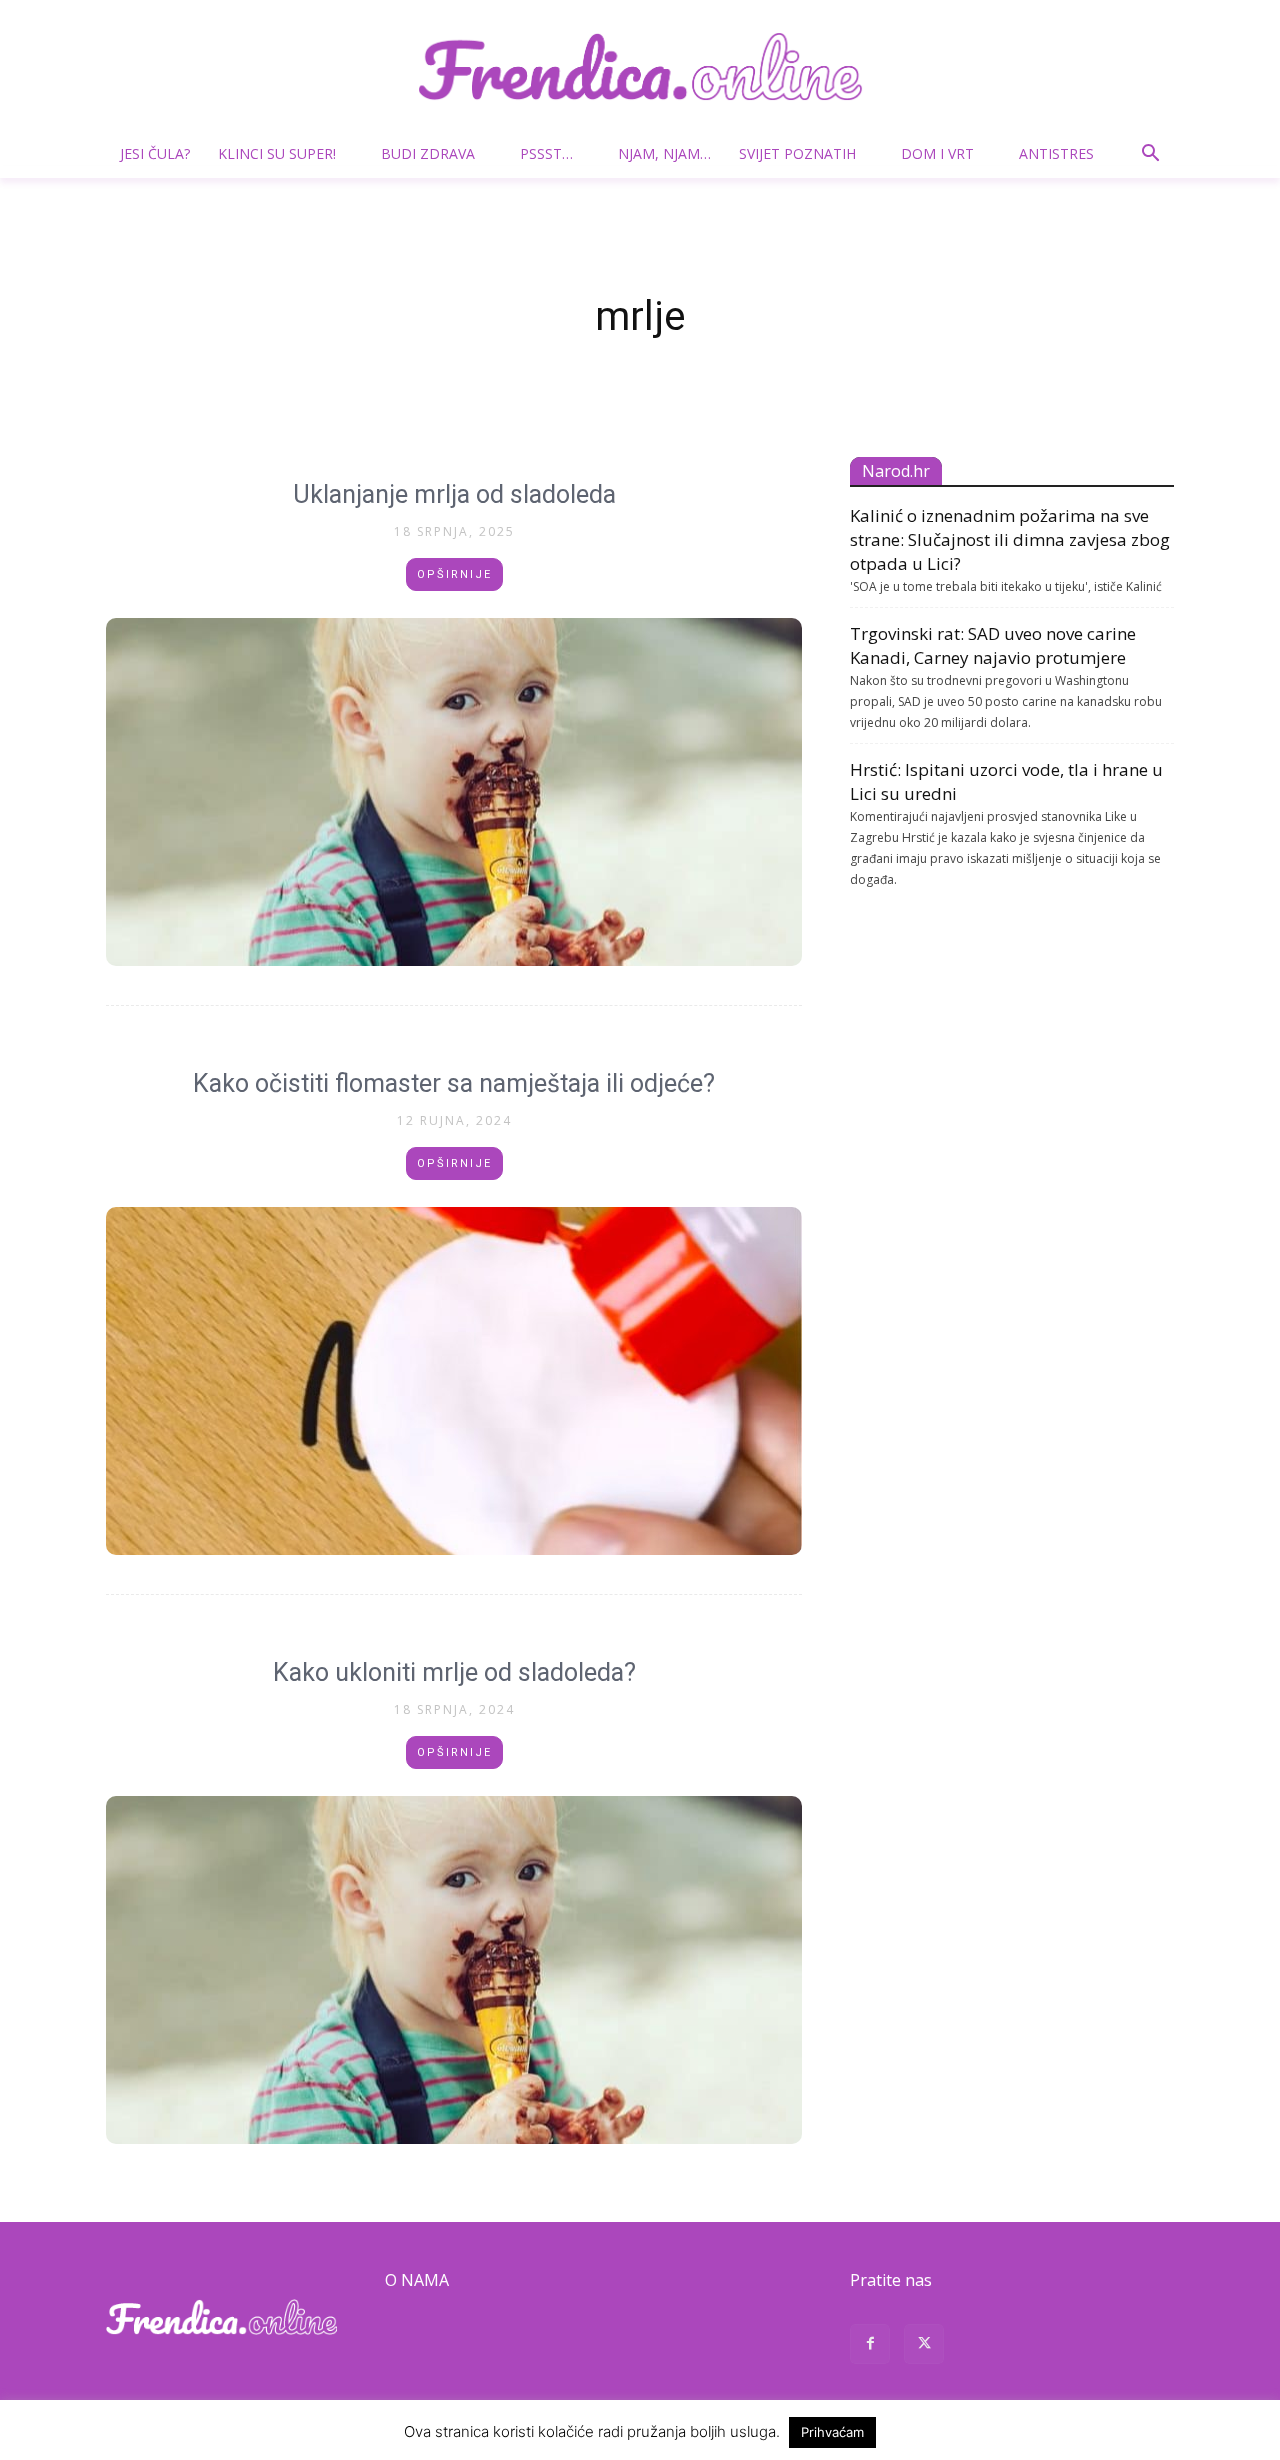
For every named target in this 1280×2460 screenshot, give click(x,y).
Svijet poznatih (797, 153)
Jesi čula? (155, 153)
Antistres (1056, 153)
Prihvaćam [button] (832, 2432)
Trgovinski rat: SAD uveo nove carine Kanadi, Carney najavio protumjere (993, 645)
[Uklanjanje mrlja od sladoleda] (454, 792)
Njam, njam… (664, 153)
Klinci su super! (277, 153)
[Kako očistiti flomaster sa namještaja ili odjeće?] (454, 1381)
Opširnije (454, 574)
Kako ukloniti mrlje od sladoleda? (454, 1672)
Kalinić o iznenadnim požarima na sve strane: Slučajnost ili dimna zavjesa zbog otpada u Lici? (1010, 539)
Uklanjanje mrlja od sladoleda (454, 494)
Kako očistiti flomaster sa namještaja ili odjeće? (454, 1083)
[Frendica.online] (640, 66)
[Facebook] (870, 2346)
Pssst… (546, 153)
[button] (1150, 155)
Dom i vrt (937, 153)
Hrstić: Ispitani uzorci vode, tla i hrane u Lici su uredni (1006, 781)
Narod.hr (896, 471)
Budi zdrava (428, 153)
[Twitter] (924, 2346)
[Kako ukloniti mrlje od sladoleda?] (454, 1970)
